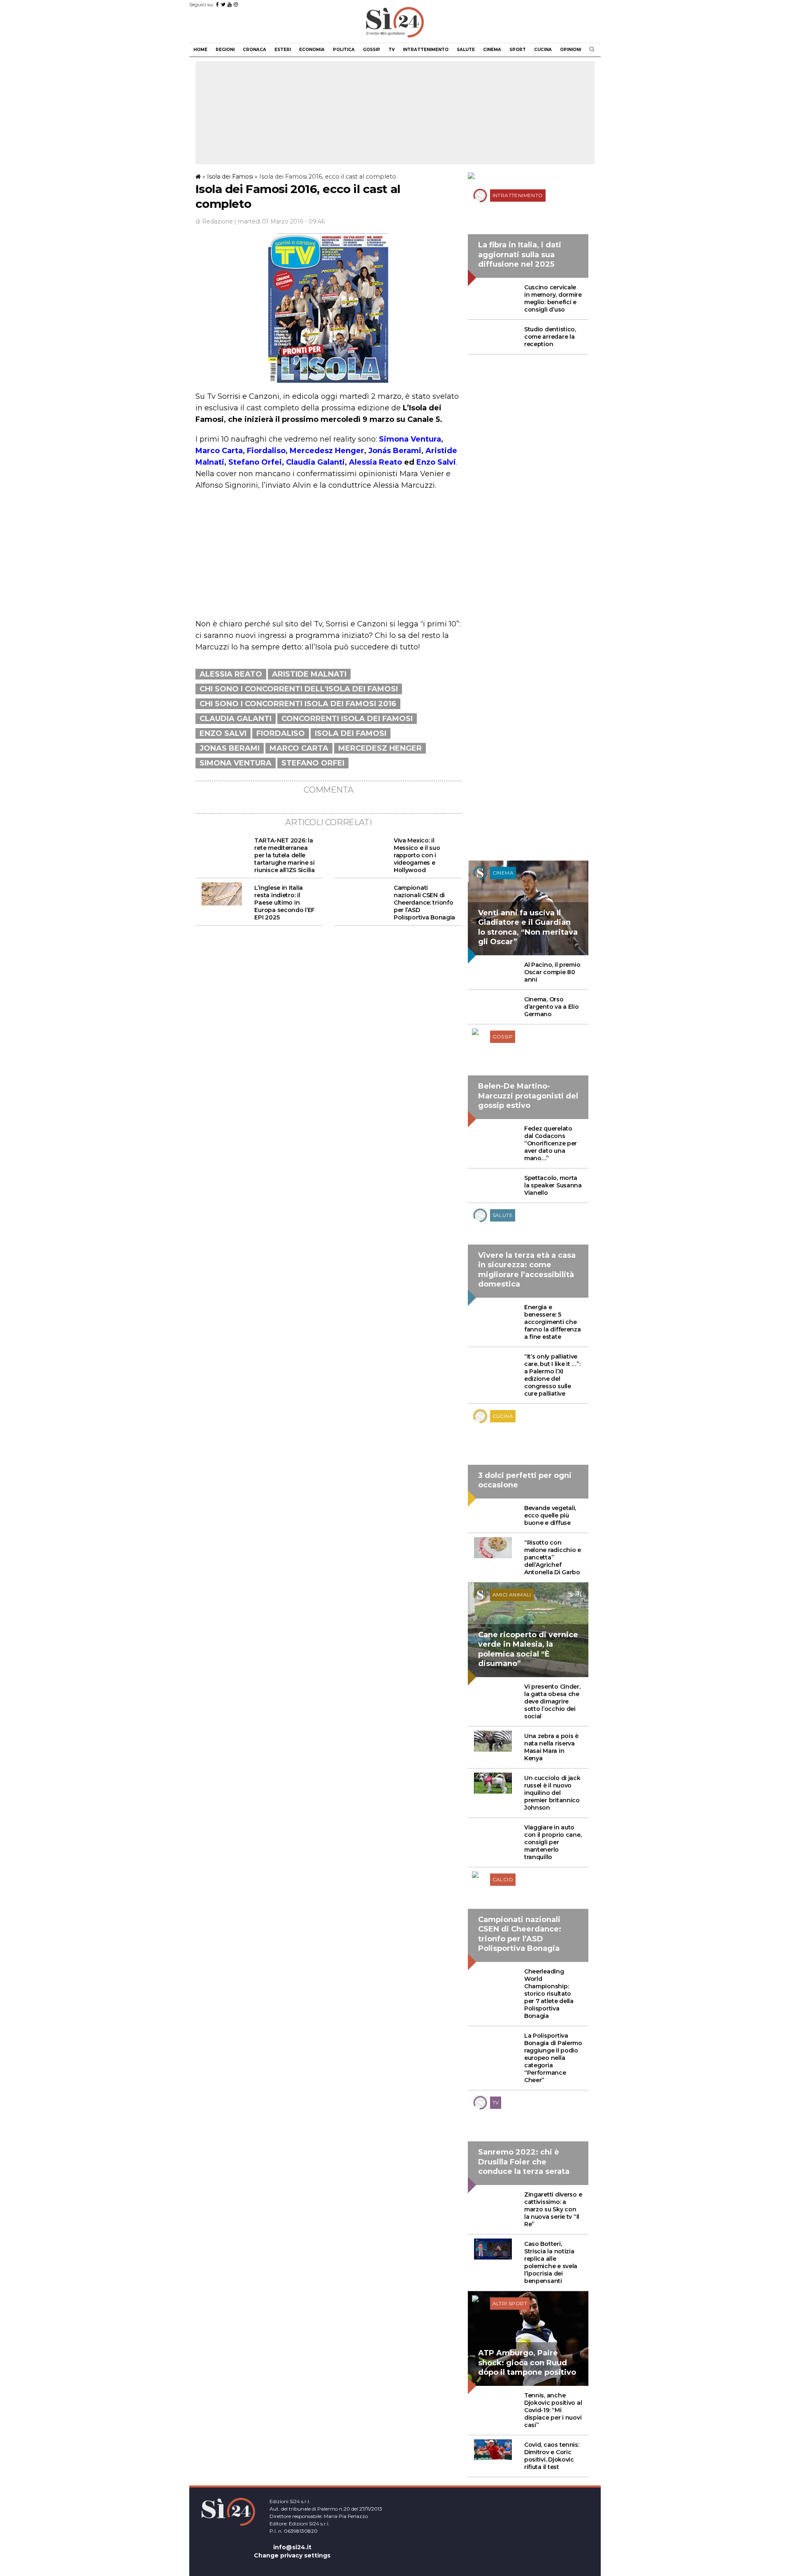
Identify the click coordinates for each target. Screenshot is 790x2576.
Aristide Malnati (309, 674)
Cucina (543, 50)
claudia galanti (236, 719)
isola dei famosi (351, 733)
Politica (344, 50)
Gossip (372, 50)
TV (392, 50)
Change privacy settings (292, 2555)
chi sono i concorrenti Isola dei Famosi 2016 (298, 704)
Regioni (225, 50)
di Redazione (214, 221)
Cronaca (254, 50)
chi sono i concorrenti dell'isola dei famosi (299, 689)
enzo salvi (223, 733)
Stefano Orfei (255, 462)
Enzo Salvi (436, 462)
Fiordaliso (266, 451)
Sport (518, 50)
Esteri (283, 50)
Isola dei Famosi (230, 177)
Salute (466, 50)
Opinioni (570, 50)
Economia (312, 50)
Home (200, 50)
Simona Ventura (410, 439)
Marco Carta (219, 451)
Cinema (492, 50)
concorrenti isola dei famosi (347, 719)
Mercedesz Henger (327, 451)
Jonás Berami (395, 451)
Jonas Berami (230, 748)
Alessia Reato (375, 462)
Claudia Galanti (315, 462)
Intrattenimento (426, 50)
